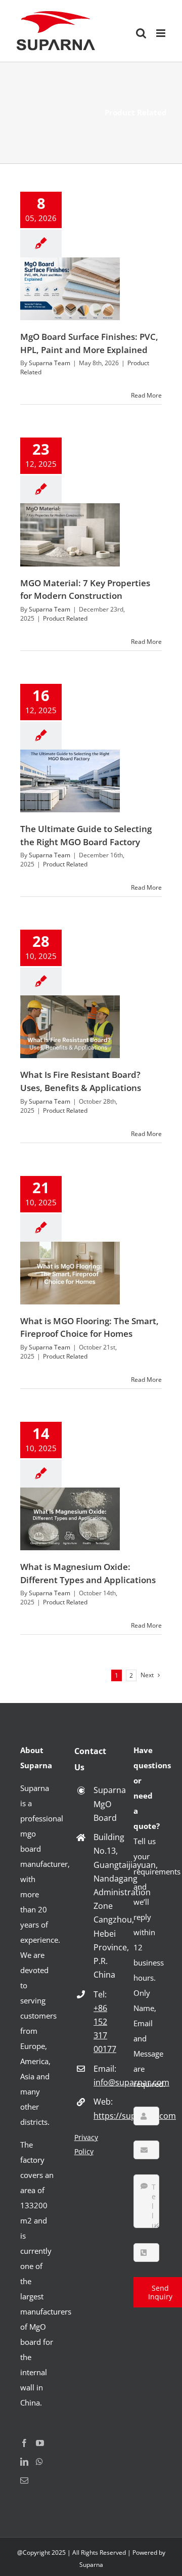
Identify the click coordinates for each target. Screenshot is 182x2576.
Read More (146, 395)
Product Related (65, 618)
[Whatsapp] (39, 2462)
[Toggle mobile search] (141, 33)
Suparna (91, 2565)
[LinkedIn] (24, 2462)
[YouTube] (40, 2443)
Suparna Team (50, 363)
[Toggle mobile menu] (162, 33)
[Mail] (24, 2480)
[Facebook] (24, 2443)
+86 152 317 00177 (105, 2029)
